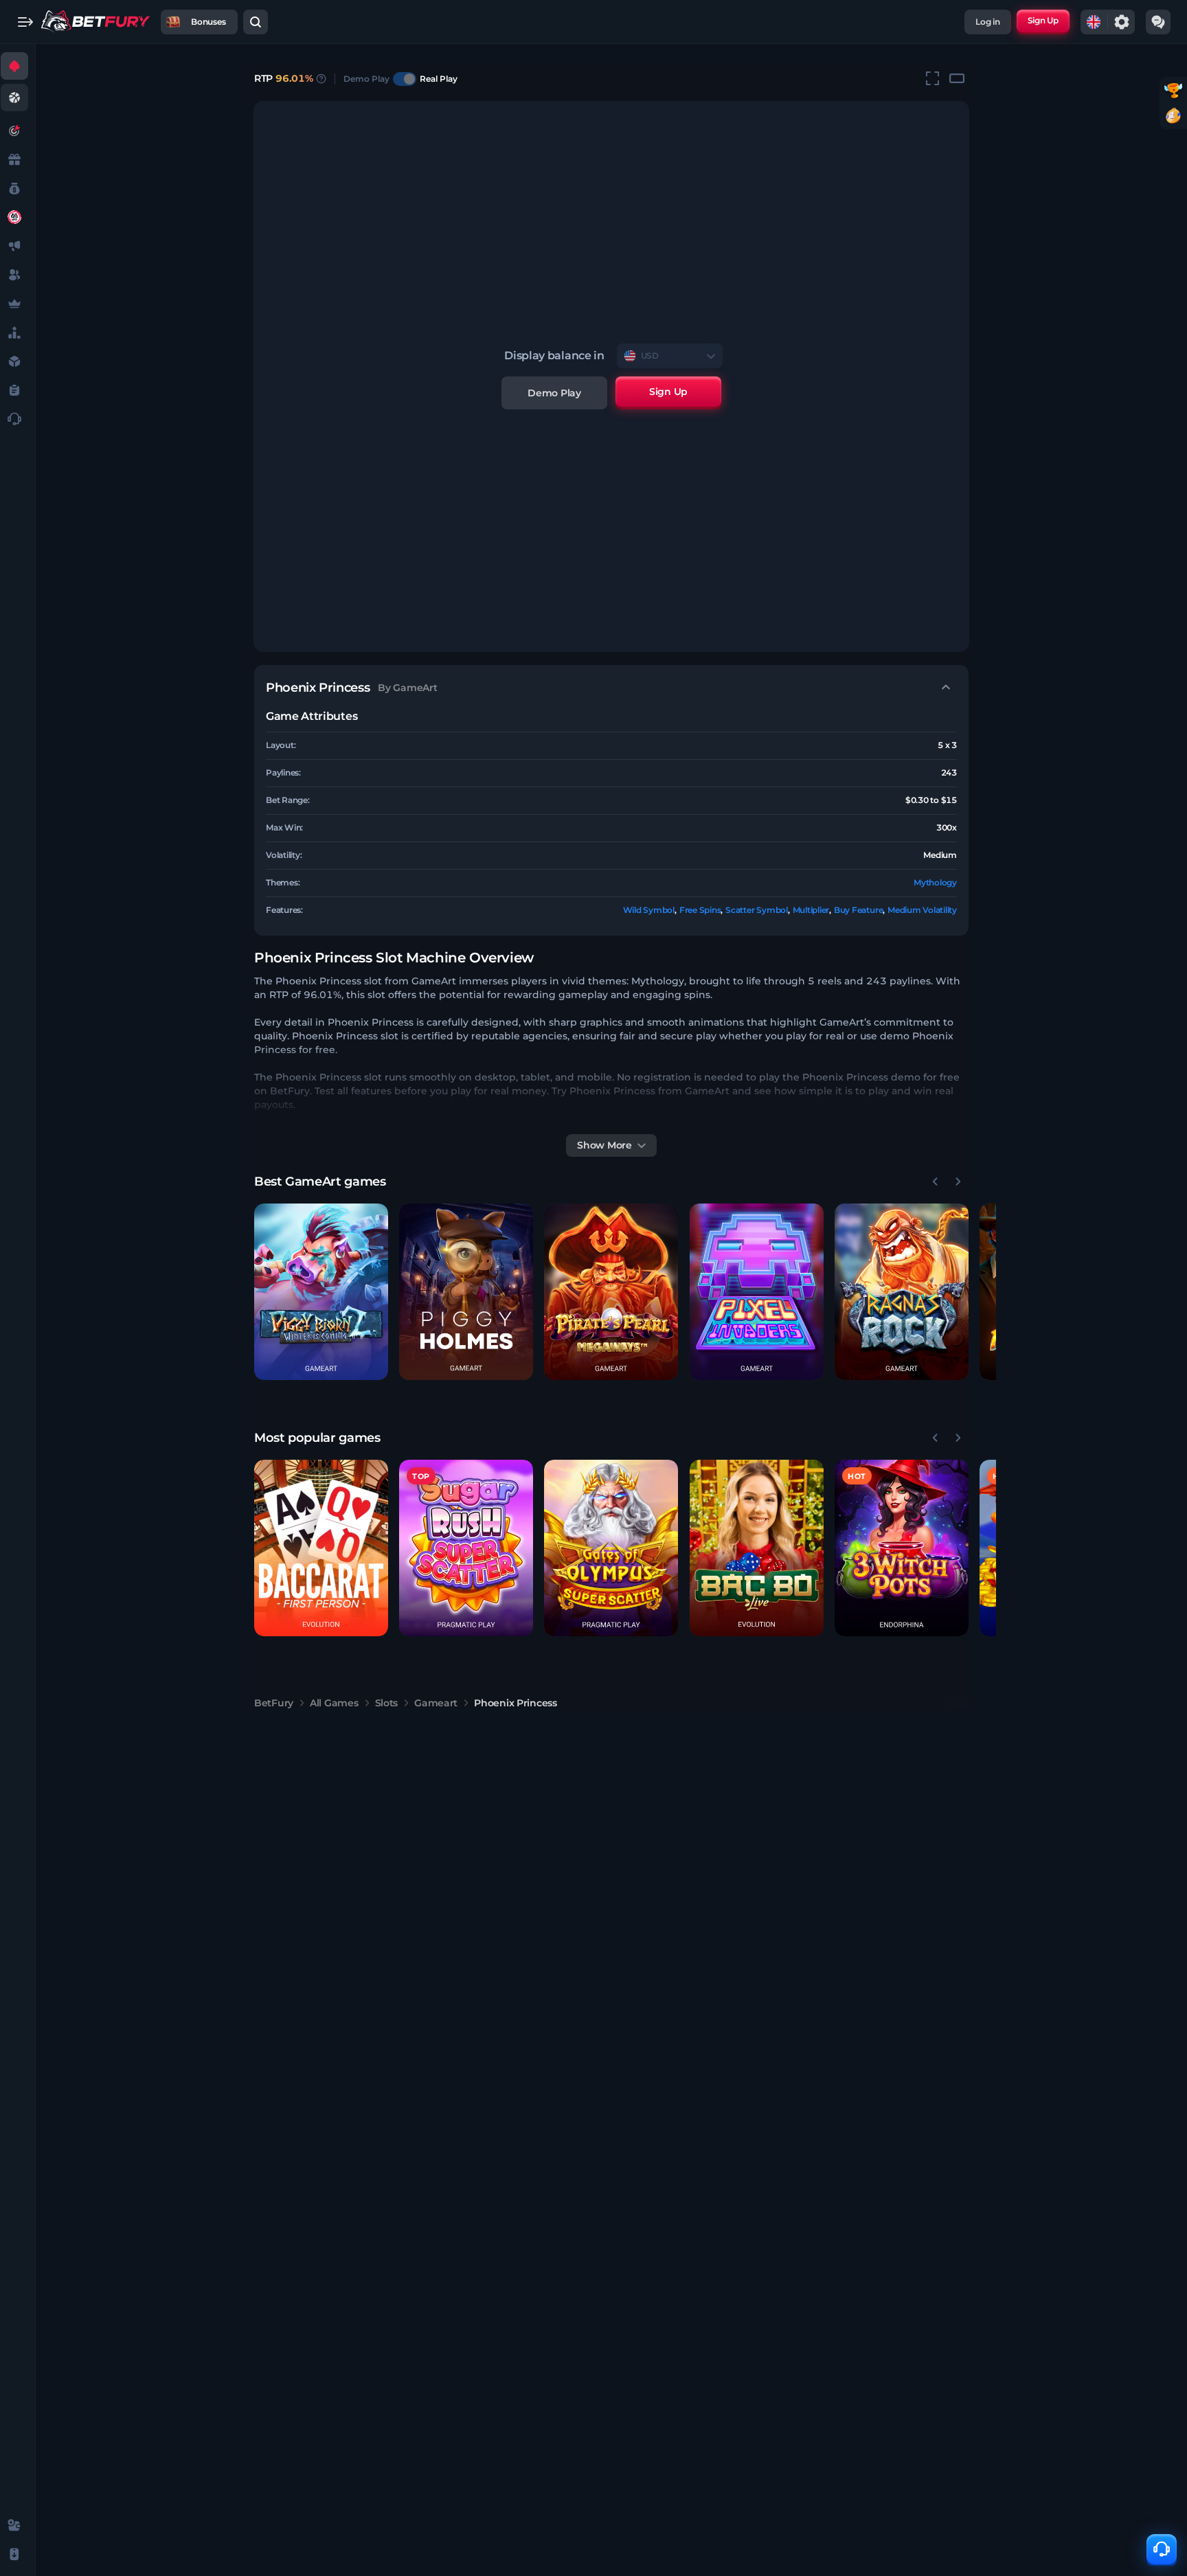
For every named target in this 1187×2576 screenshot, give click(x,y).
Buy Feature (858, 910)
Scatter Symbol (757, 910)
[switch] (405, 79)
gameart (436, 1703)
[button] (321, 1292)
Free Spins (700, 910)
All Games (334, 1703)
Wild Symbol (649, 910)
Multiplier (811, 910)
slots (387, 1703)
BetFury (274, 1703)
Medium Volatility (922, 910)
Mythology (935, 882)
